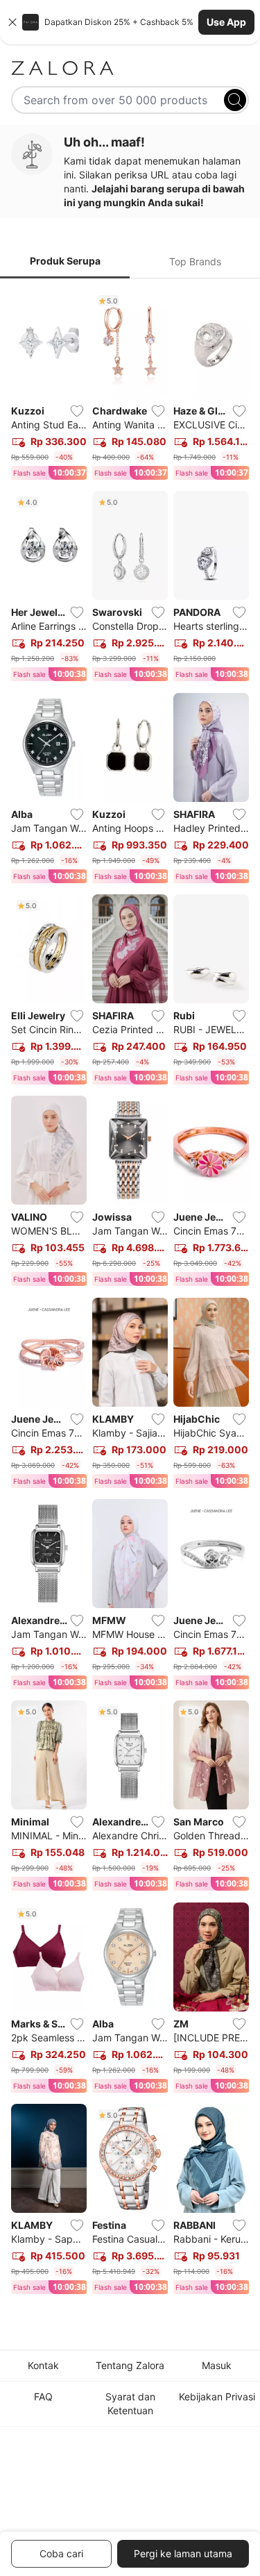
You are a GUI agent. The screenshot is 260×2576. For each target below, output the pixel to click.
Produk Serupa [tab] (65, 261)
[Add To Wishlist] (77, 411)
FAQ (43, 2397)
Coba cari (61, 2553)
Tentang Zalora (130, 2365)
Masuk (217, 2365)
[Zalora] (130, 68)
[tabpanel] (130, 1295)
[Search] (235, 100)
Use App (226, 22)
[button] (130, 22)
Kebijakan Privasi (217, 2397)
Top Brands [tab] (195, 261)
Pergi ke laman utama (183, 2553)
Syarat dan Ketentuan (130, 2403)
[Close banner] (12, 22)
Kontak (43, 2365)
